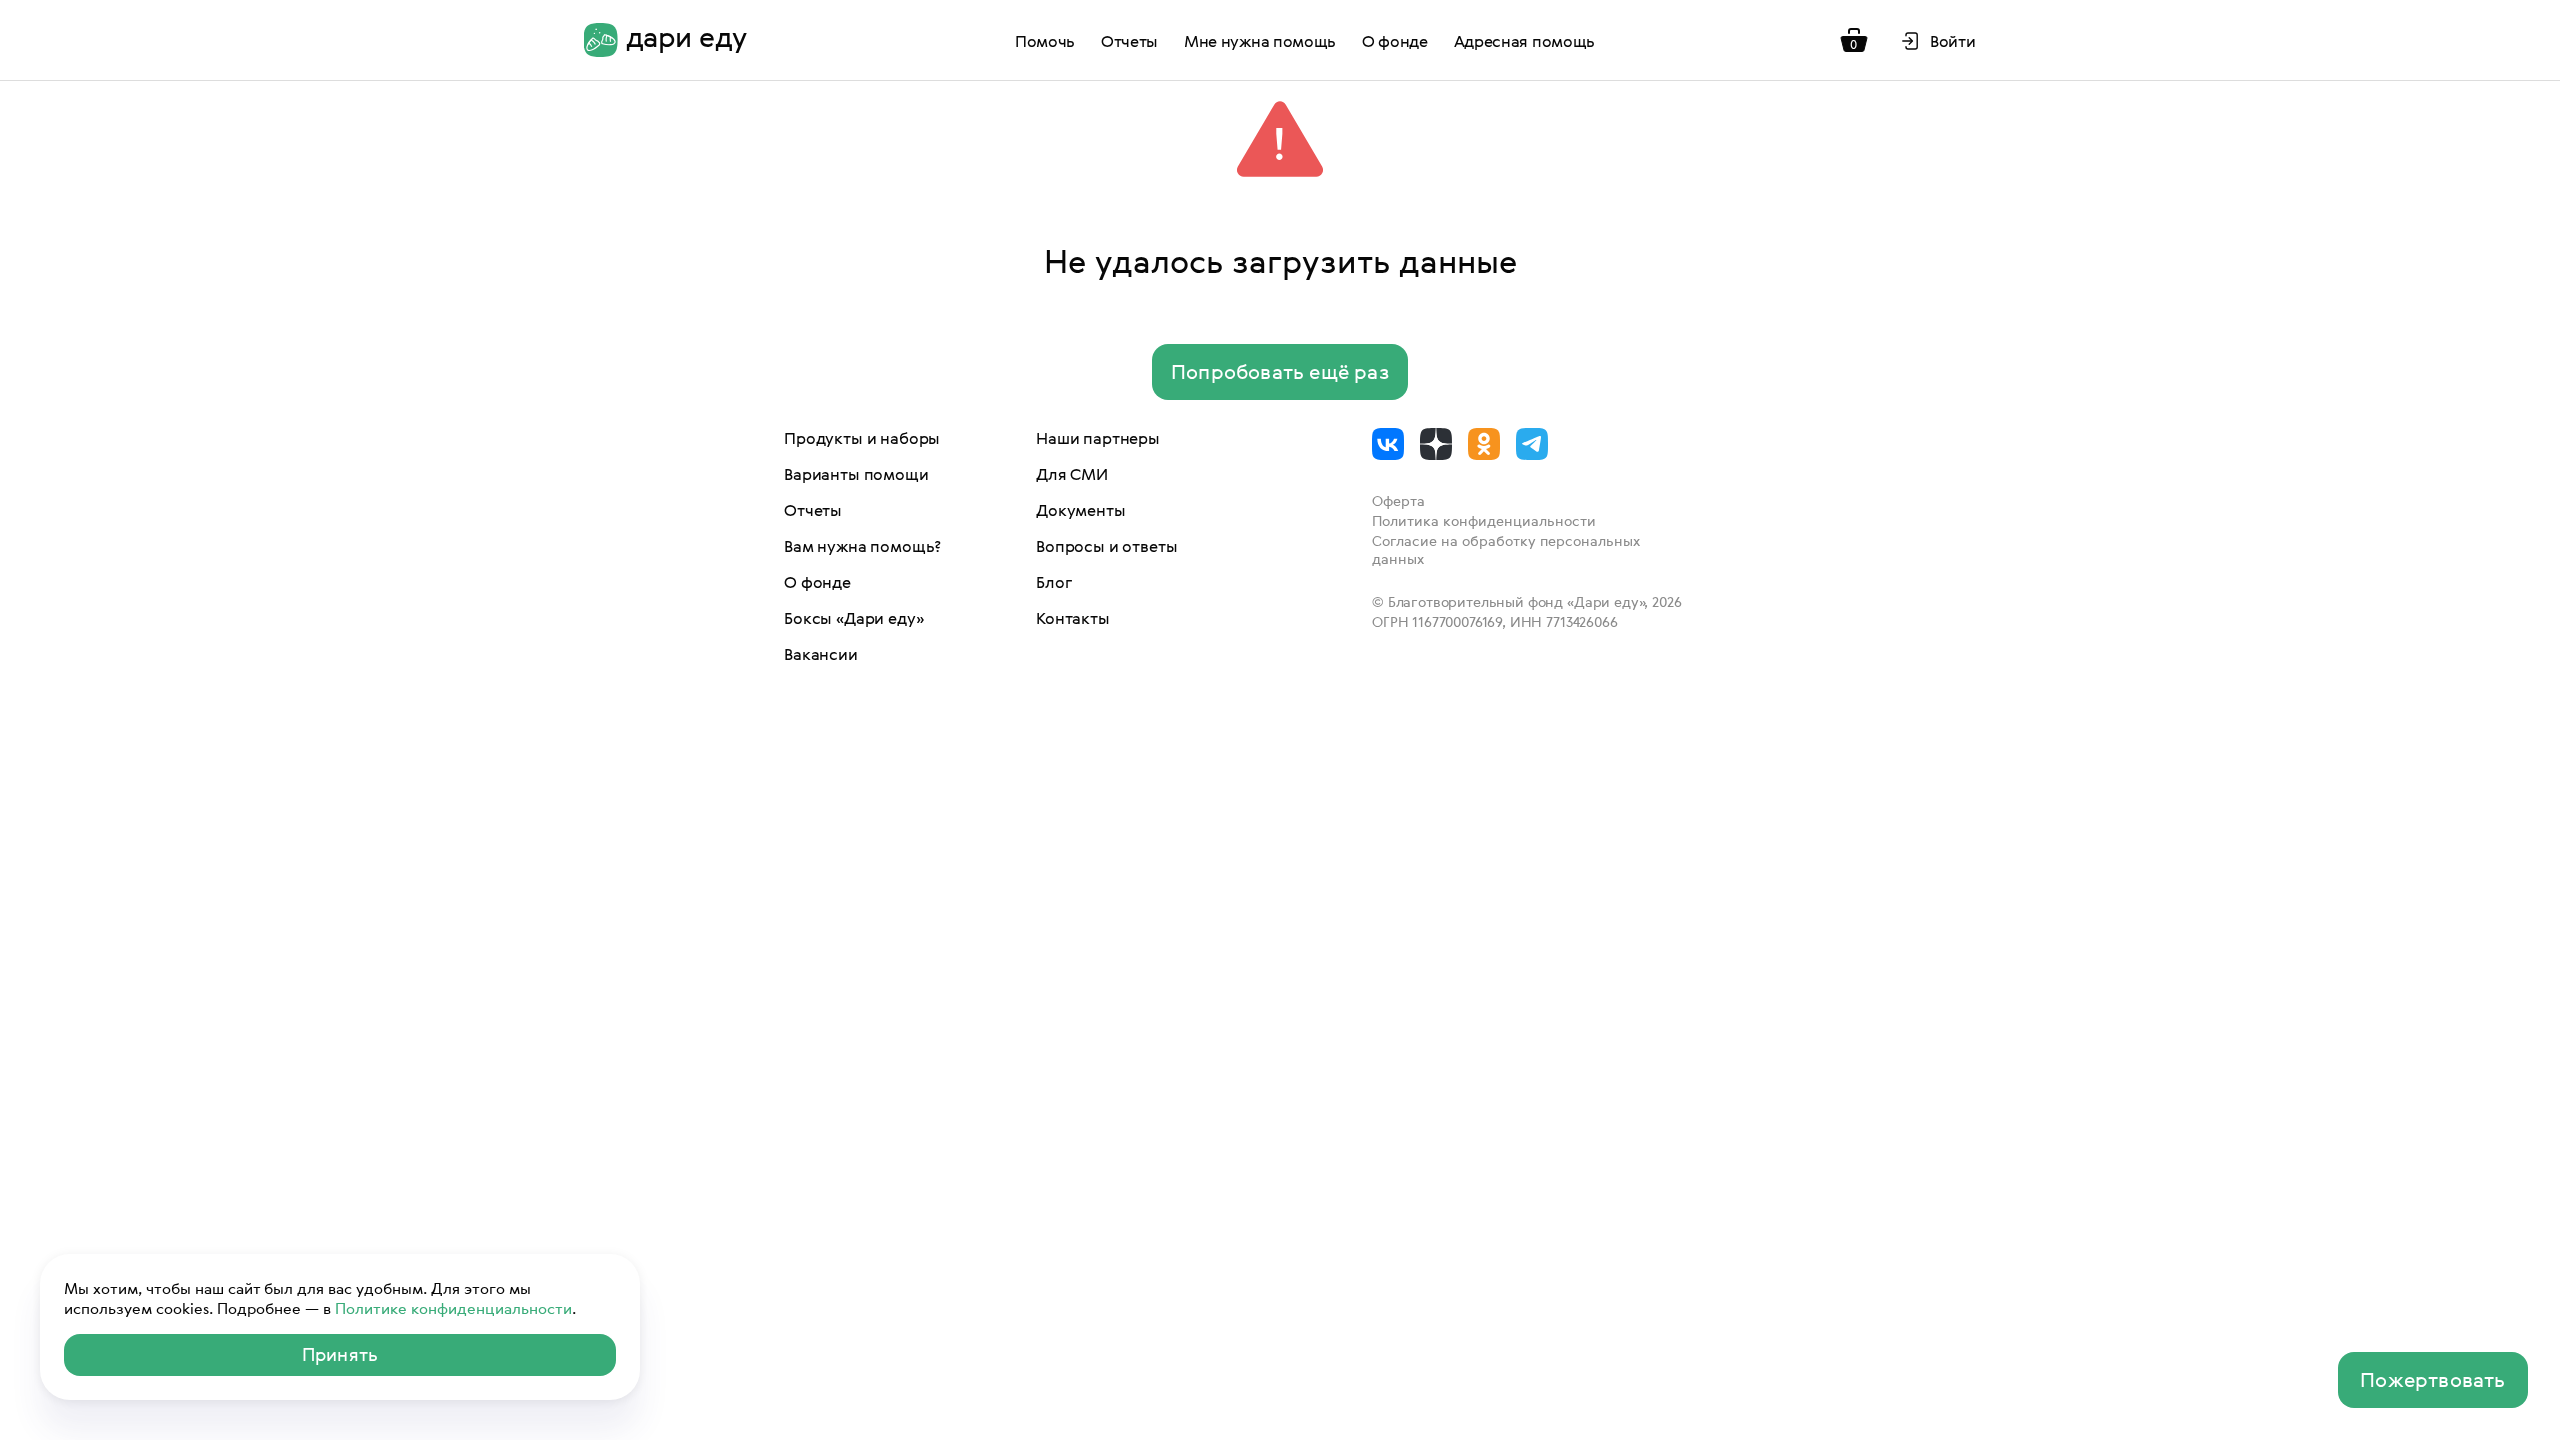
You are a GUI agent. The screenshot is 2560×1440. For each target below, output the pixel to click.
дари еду (686, 38)
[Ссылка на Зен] (1436, 444)
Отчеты (1129, 41)
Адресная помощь (1524, 41)
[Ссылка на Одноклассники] (1484, 444)
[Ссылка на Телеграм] (1532, 444)
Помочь (1045, 41)
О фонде (1395, 41)
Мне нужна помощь (1260, 41)
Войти (1953, 41)
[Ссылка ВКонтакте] (1388, 444)
